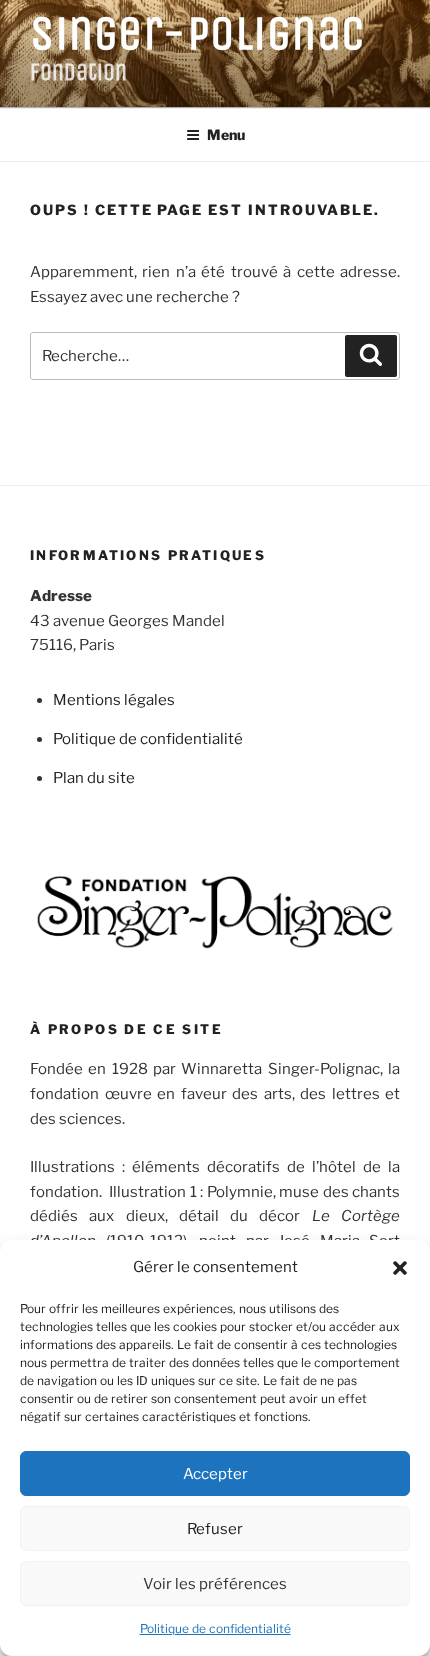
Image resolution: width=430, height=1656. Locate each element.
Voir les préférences (215, 1584)
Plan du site (94, 778)
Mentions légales (114, 700)
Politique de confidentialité (215, 1628)
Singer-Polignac (198, 33)
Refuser (215, 1529)
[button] (400, 1268)
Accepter (215, 1474)
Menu (226, 134)
